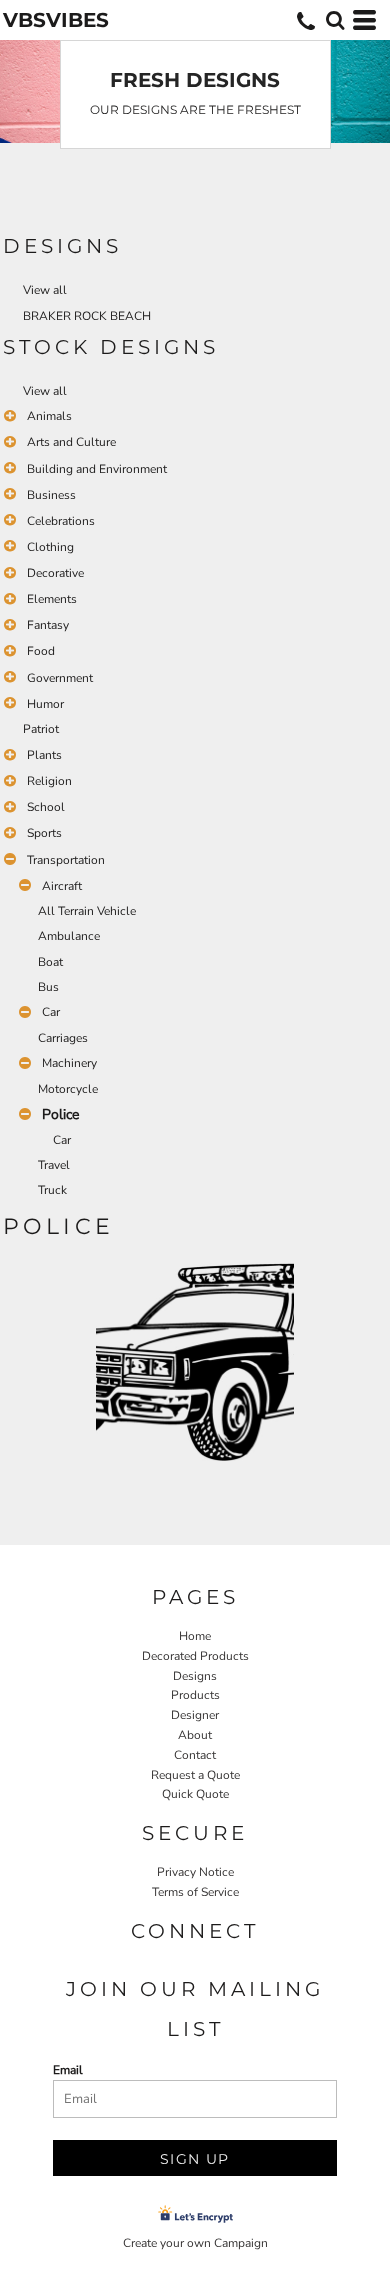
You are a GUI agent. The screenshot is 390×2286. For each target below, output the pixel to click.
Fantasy (48, 625)
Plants (44, 755)
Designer (195, 1715)
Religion (49, 781)
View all (45, 290)
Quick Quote (195, 1794)
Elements (52, 599)
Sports (44, 833)
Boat (50, 962)
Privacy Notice (195, 1872)
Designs (195, 1676)
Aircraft (62, 886)
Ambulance (69, 936)
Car (51, 1012)
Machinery (69, 1063)
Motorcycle (68, 1089)
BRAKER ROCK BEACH (87, 316)
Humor (45, 704)
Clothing (50, 547)
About (195, 1735)
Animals (49, 416)
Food (41, 651)
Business (51, 495)
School (46, 807)
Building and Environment (97, 469)
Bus (48, 987)
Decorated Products (195, 1656)
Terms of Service (195, 1892)
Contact (195, 1755)
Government (60, 678)
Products (195, 1695)
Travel (54, 1165)
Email (68, 2070)
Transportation (66, 860)
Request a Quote (195, 1775)
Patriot (41, 729)
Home (195, 1636)
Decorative (55, 573)
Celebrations (61, 521)
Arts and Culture (71, 442)
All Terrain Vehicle (87, 911)
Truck (52, 1190)
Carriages (63, 1038)
